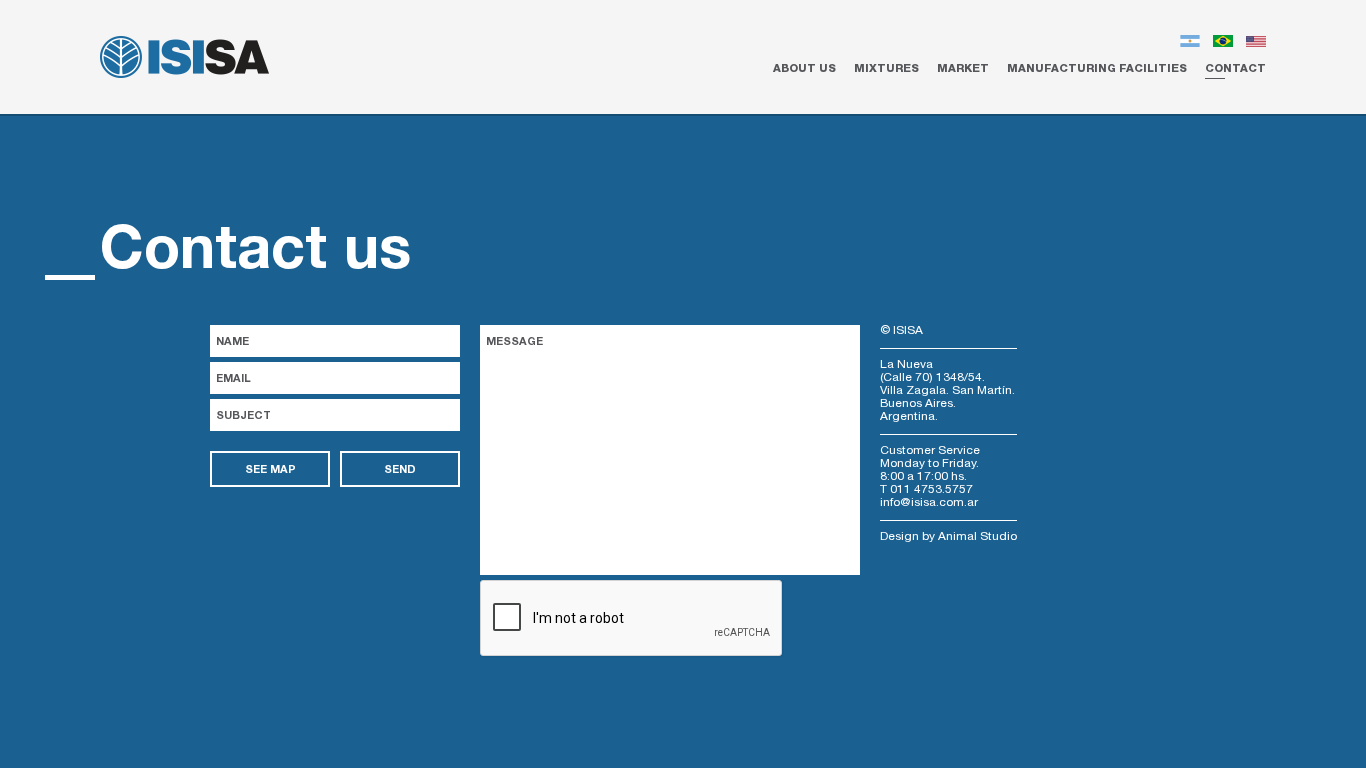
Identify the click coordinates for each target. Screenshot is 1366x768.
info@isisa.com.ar (929, 503)
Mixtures (886, 69)
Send (400, 470)
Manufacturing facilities (1097, 69)
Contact (1235, 69)
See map (270, 470)
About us (804, 69)
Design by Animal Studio (948, 537)
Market (963, 69)
